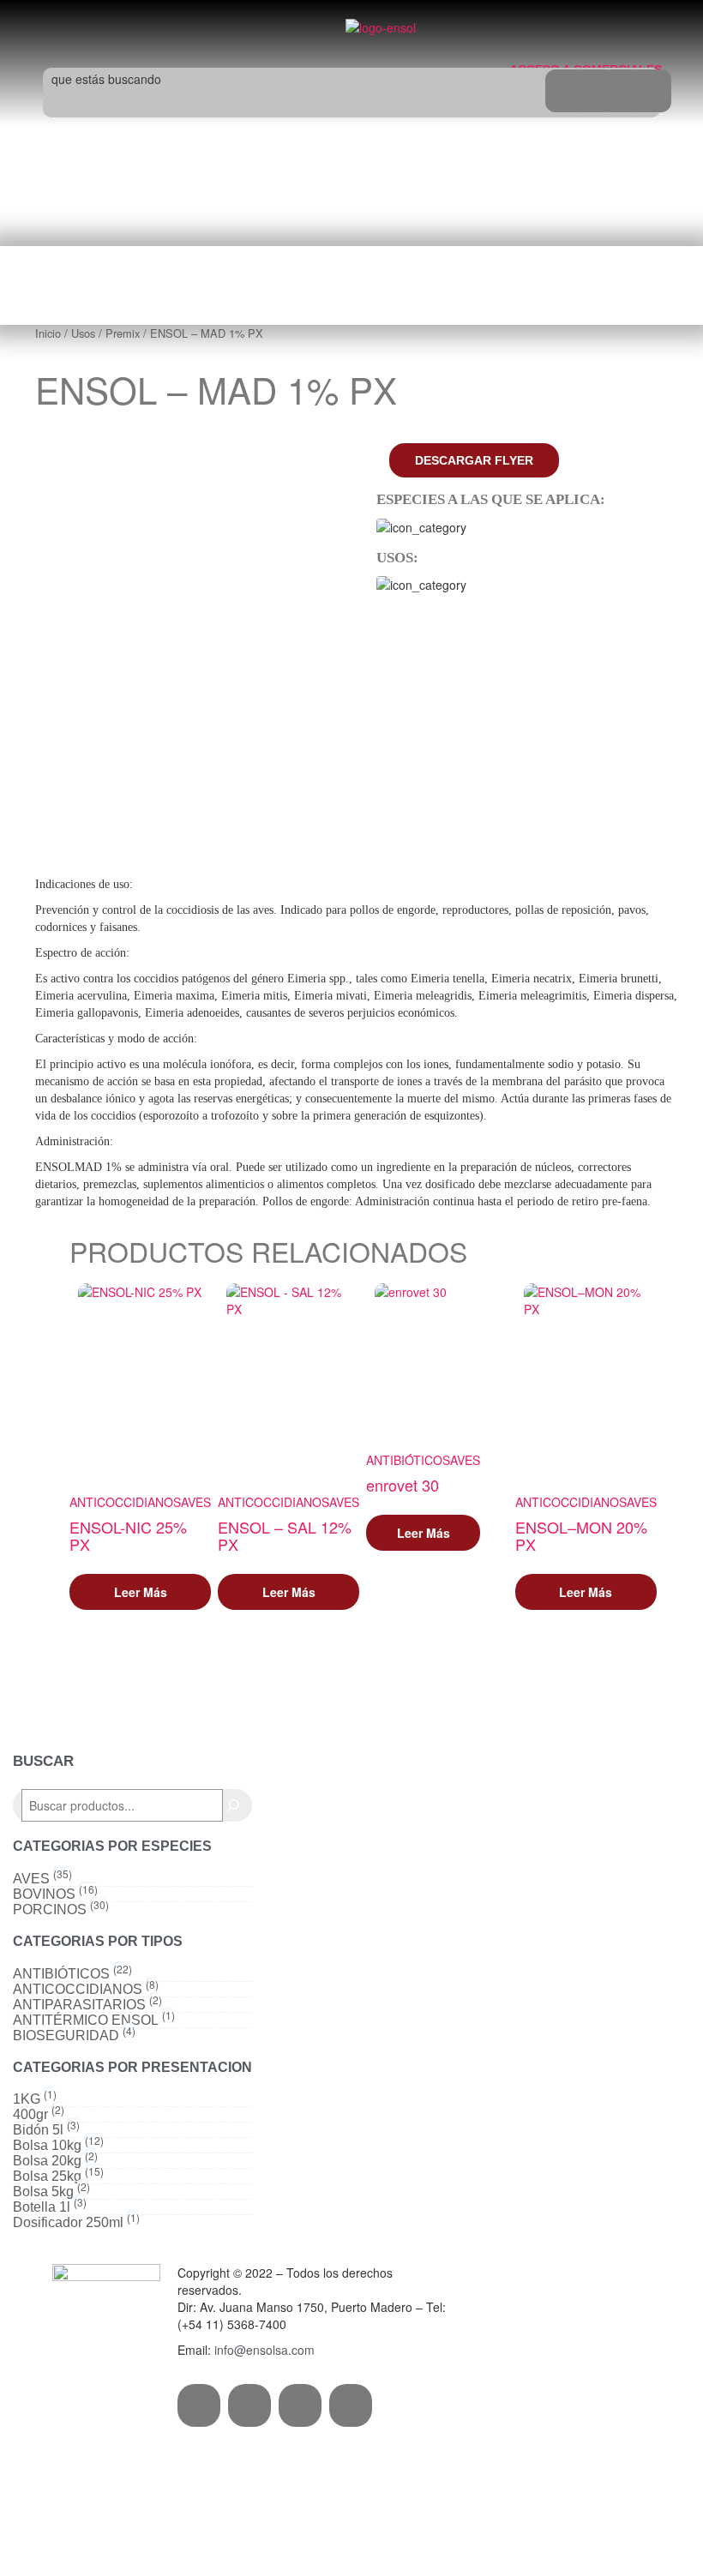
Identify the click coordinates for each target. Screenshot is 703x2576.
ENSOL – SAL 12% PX (285, 1535)
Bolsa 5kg (43, 2192)
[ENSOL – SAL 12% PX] (288, 1378)
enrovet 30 (403, 1485)
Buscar (43, 1761)
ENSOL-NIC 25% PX (128, 1535)
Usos (83, 333)
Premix (123, 333)
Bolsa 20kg (47, 2161)
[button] (151, 24)
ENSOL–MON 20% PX (581, 1535)
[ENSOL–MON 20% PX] (586, 1378)
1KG (27, 2099)
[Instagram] (249, 2405)
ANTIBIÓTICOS (408, 1460)
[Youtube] (300, 2405)
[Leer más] (140, 1592)
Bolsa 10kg (47, 2146)
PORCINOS (50, 1910)
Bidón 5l (38, 2130)
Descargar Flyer (474, 460)
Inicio (48, 333)
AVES (196, 1502)
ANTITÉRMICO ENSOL (86, 2021)
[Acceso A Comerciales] (526, 34)
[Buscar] (233, 1805)
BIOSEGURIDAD (66, 2036)
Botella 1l (42, 2207)
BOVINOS (44, 1894)
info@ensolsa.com (264, 2350)
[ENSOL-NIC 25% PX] (140, 1378)
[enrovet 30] (423, 1357)
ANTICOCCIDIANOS (125, 1502)
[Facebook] (199, 2405)
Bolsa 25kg (47, 2177)
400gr (30, 2115)
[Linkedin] (351, 2405)
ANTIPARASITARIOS (79, 2005)
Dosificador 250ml (68, 2223)
